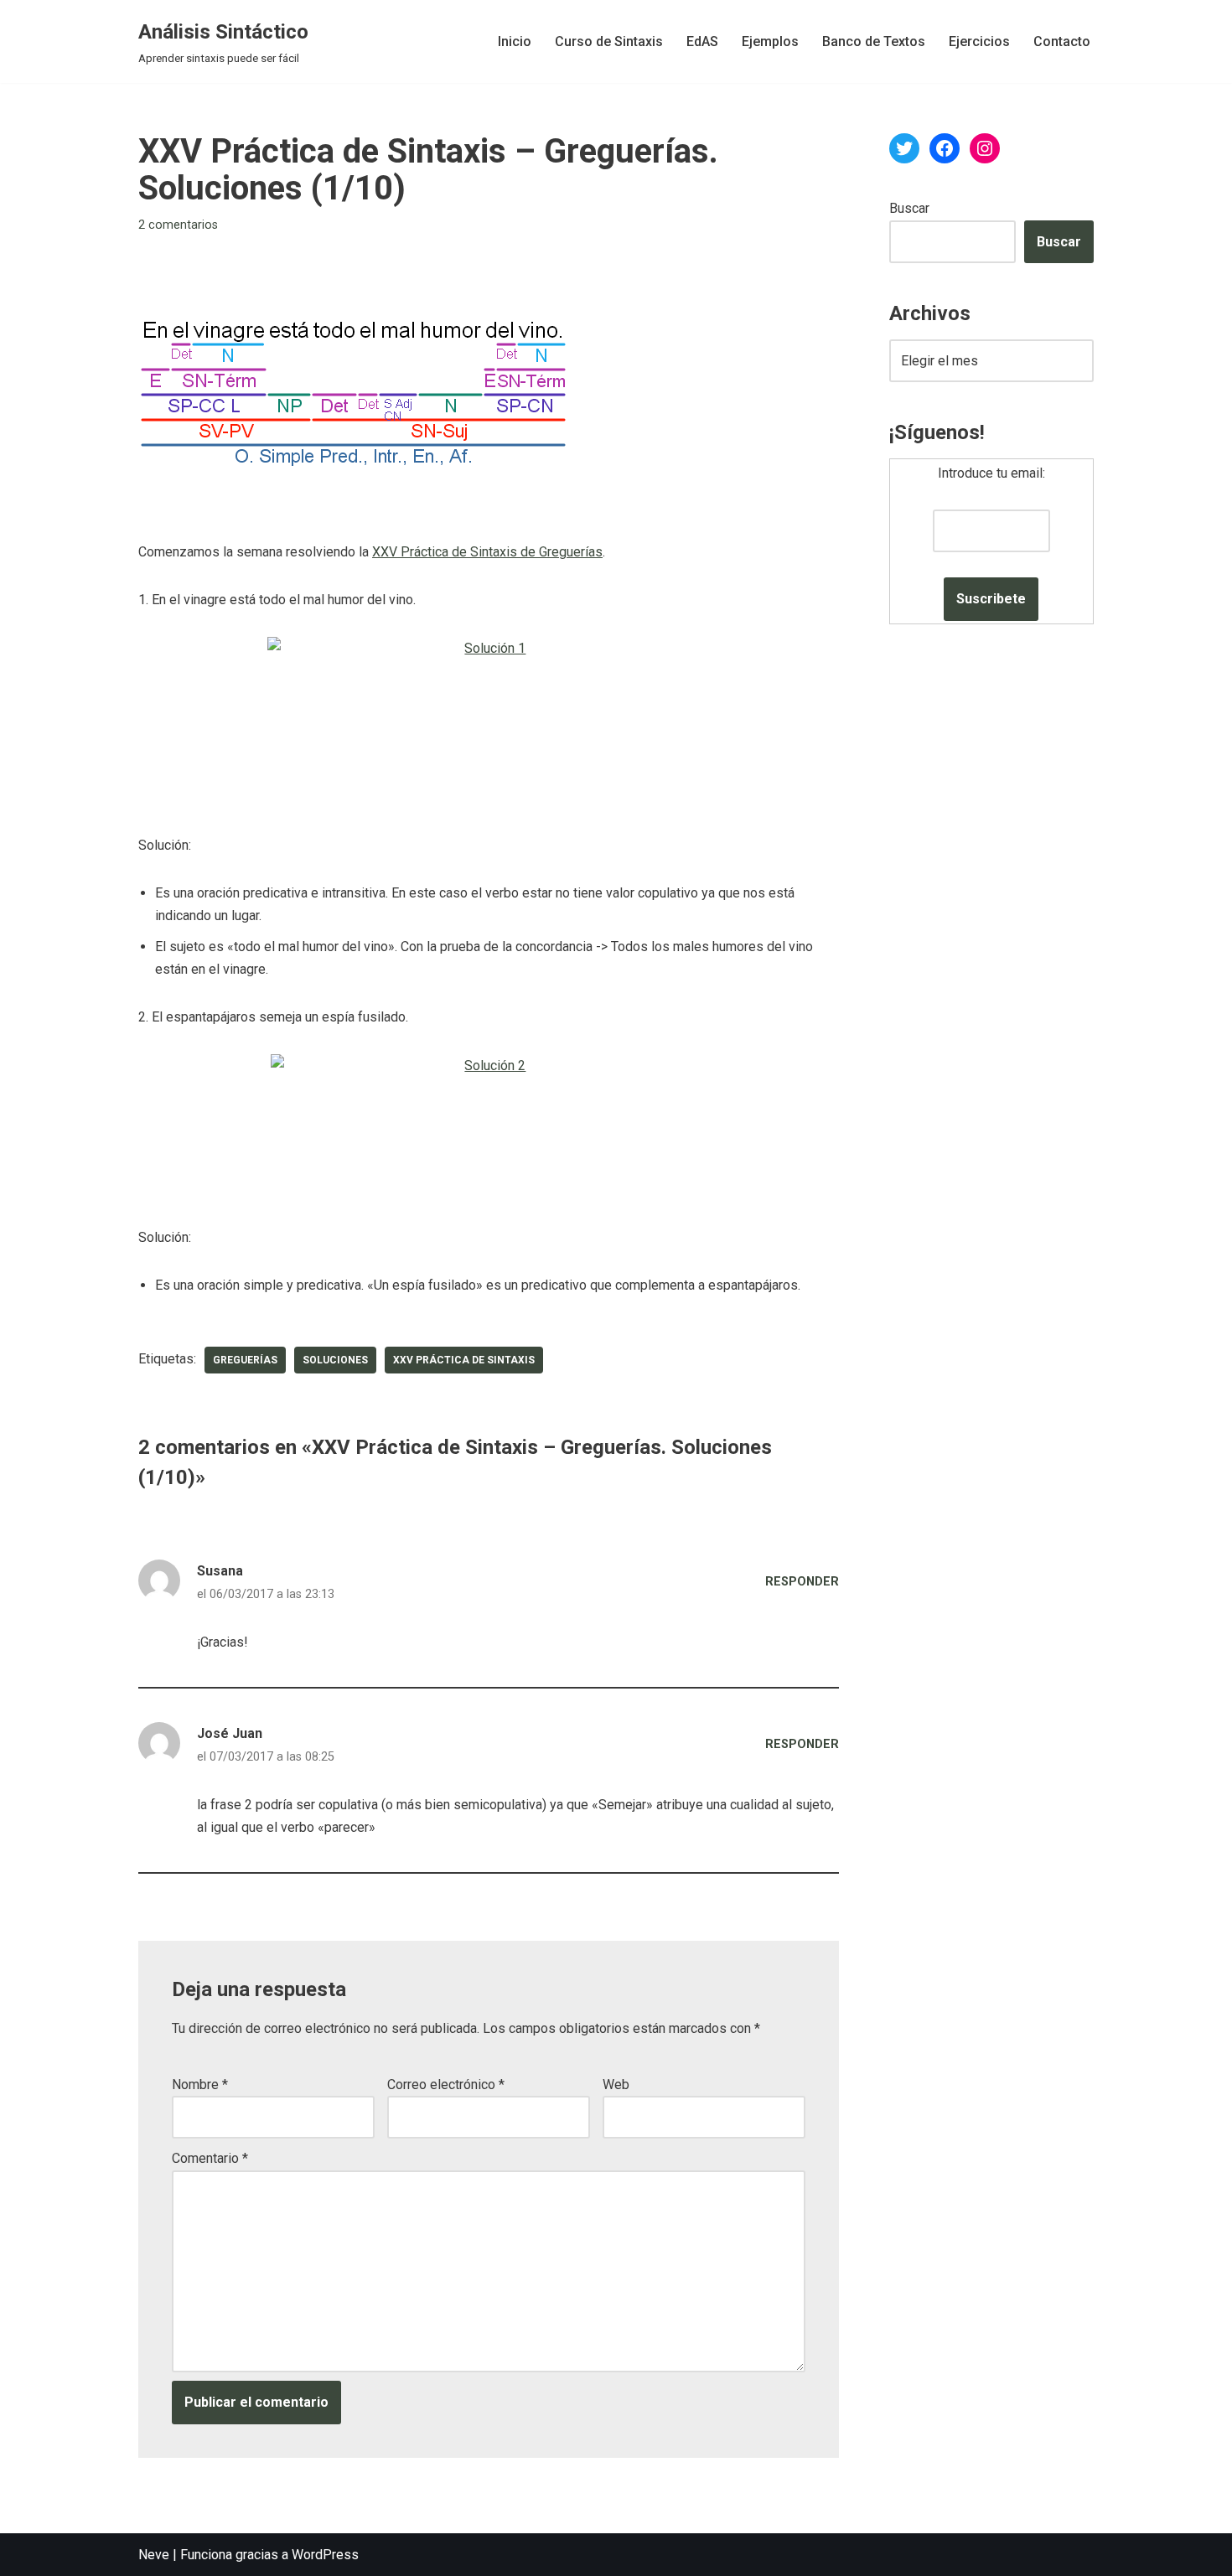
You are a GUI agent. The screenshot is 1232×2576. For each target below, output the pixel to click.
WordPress (325, 2555)
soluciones (335, 1360)
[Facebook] (945, 148)
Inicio (515, 41)
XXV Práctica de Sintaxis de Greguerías (487, 552)
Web (616, 2085)
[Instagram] (985, 148)
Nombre (200, 2085)
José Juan (230, 1733)
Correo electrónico (446, 2085)
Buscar (909, 208)
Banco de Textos (874, 41)
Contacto (1062, 41)
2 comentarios (178, 225)
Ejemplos (770, 41)
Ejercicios (979, 41)
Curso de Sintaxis (609, 41)
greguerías (245, 1360)
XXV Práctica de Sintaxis (464, 1360)
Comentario (210, 2158)
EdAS (702, 41)
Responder (802, 1582)
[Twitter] (904, 148)
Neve (154, 2555)
